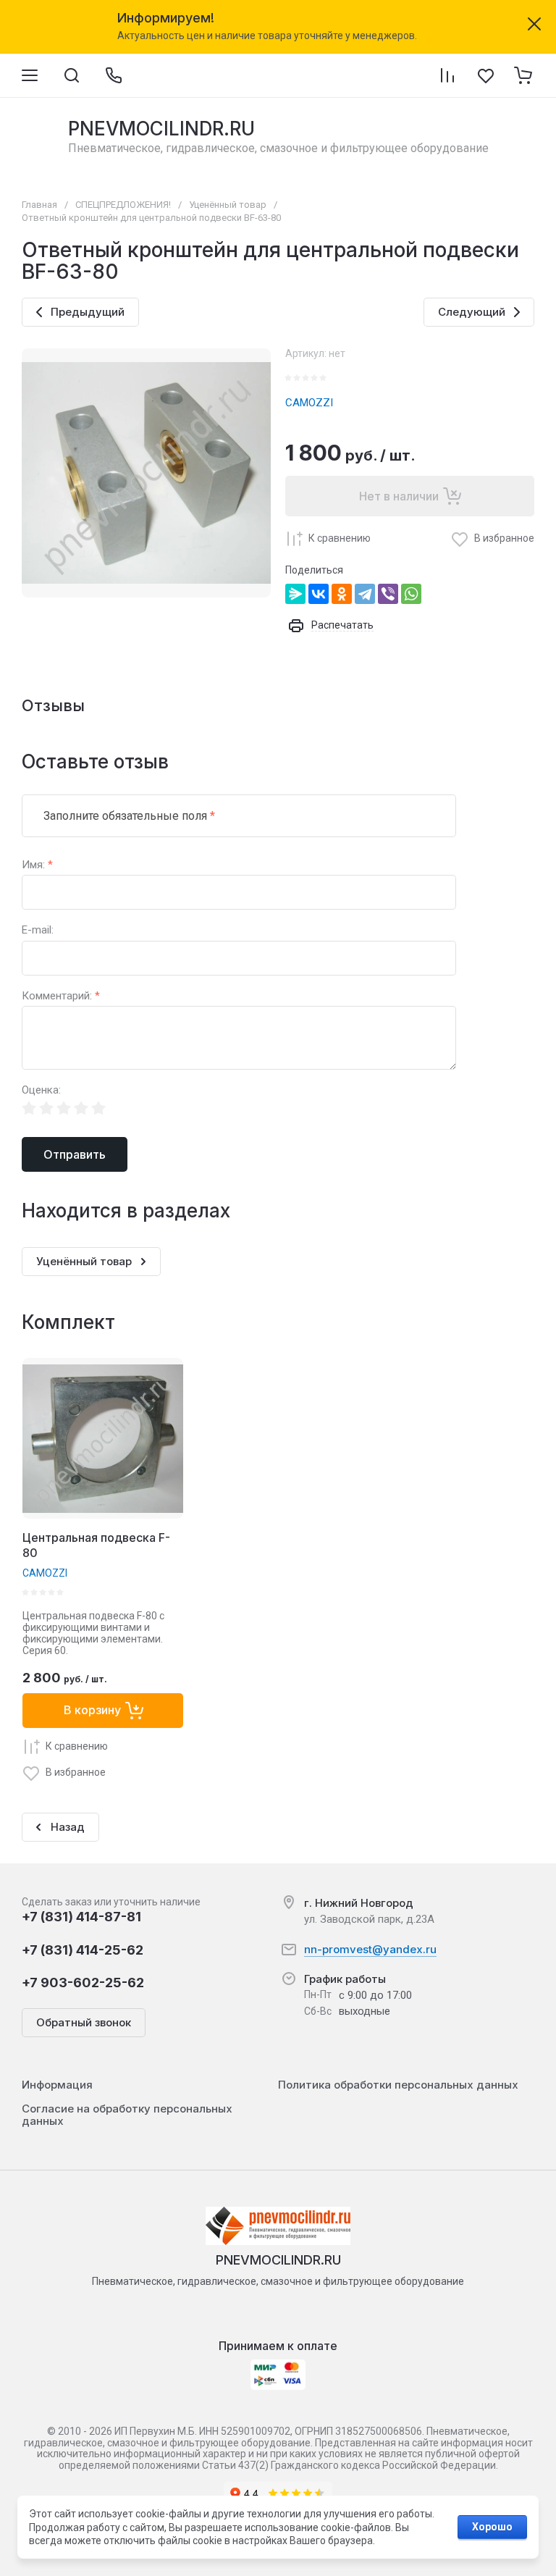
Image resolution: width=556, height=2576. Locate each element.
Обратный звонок (84, 2022)
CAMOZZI (309, 403)
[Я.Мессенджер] (295, 594)
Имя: (37, 865)
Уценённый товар (228, 205)
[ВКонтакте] (319, 594)
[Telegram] (365, 594)
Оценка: (41, 1090)
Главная (39, 205)
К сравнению (340, 538)
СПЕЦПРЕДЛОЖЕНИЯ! (123, 205)
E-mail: (38, 930)
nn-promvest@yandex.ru (370, 1949)
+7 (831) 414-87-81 (81, 1917)
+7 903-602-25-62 (83, 1983)
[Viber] (388, 594)
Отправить (75, 1154)
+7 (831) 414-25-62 (83, 1950)
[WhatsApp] (411, 594)
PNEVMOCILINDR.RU (161, 129)
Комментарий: (61, 996)
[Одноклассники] (342, 594)
